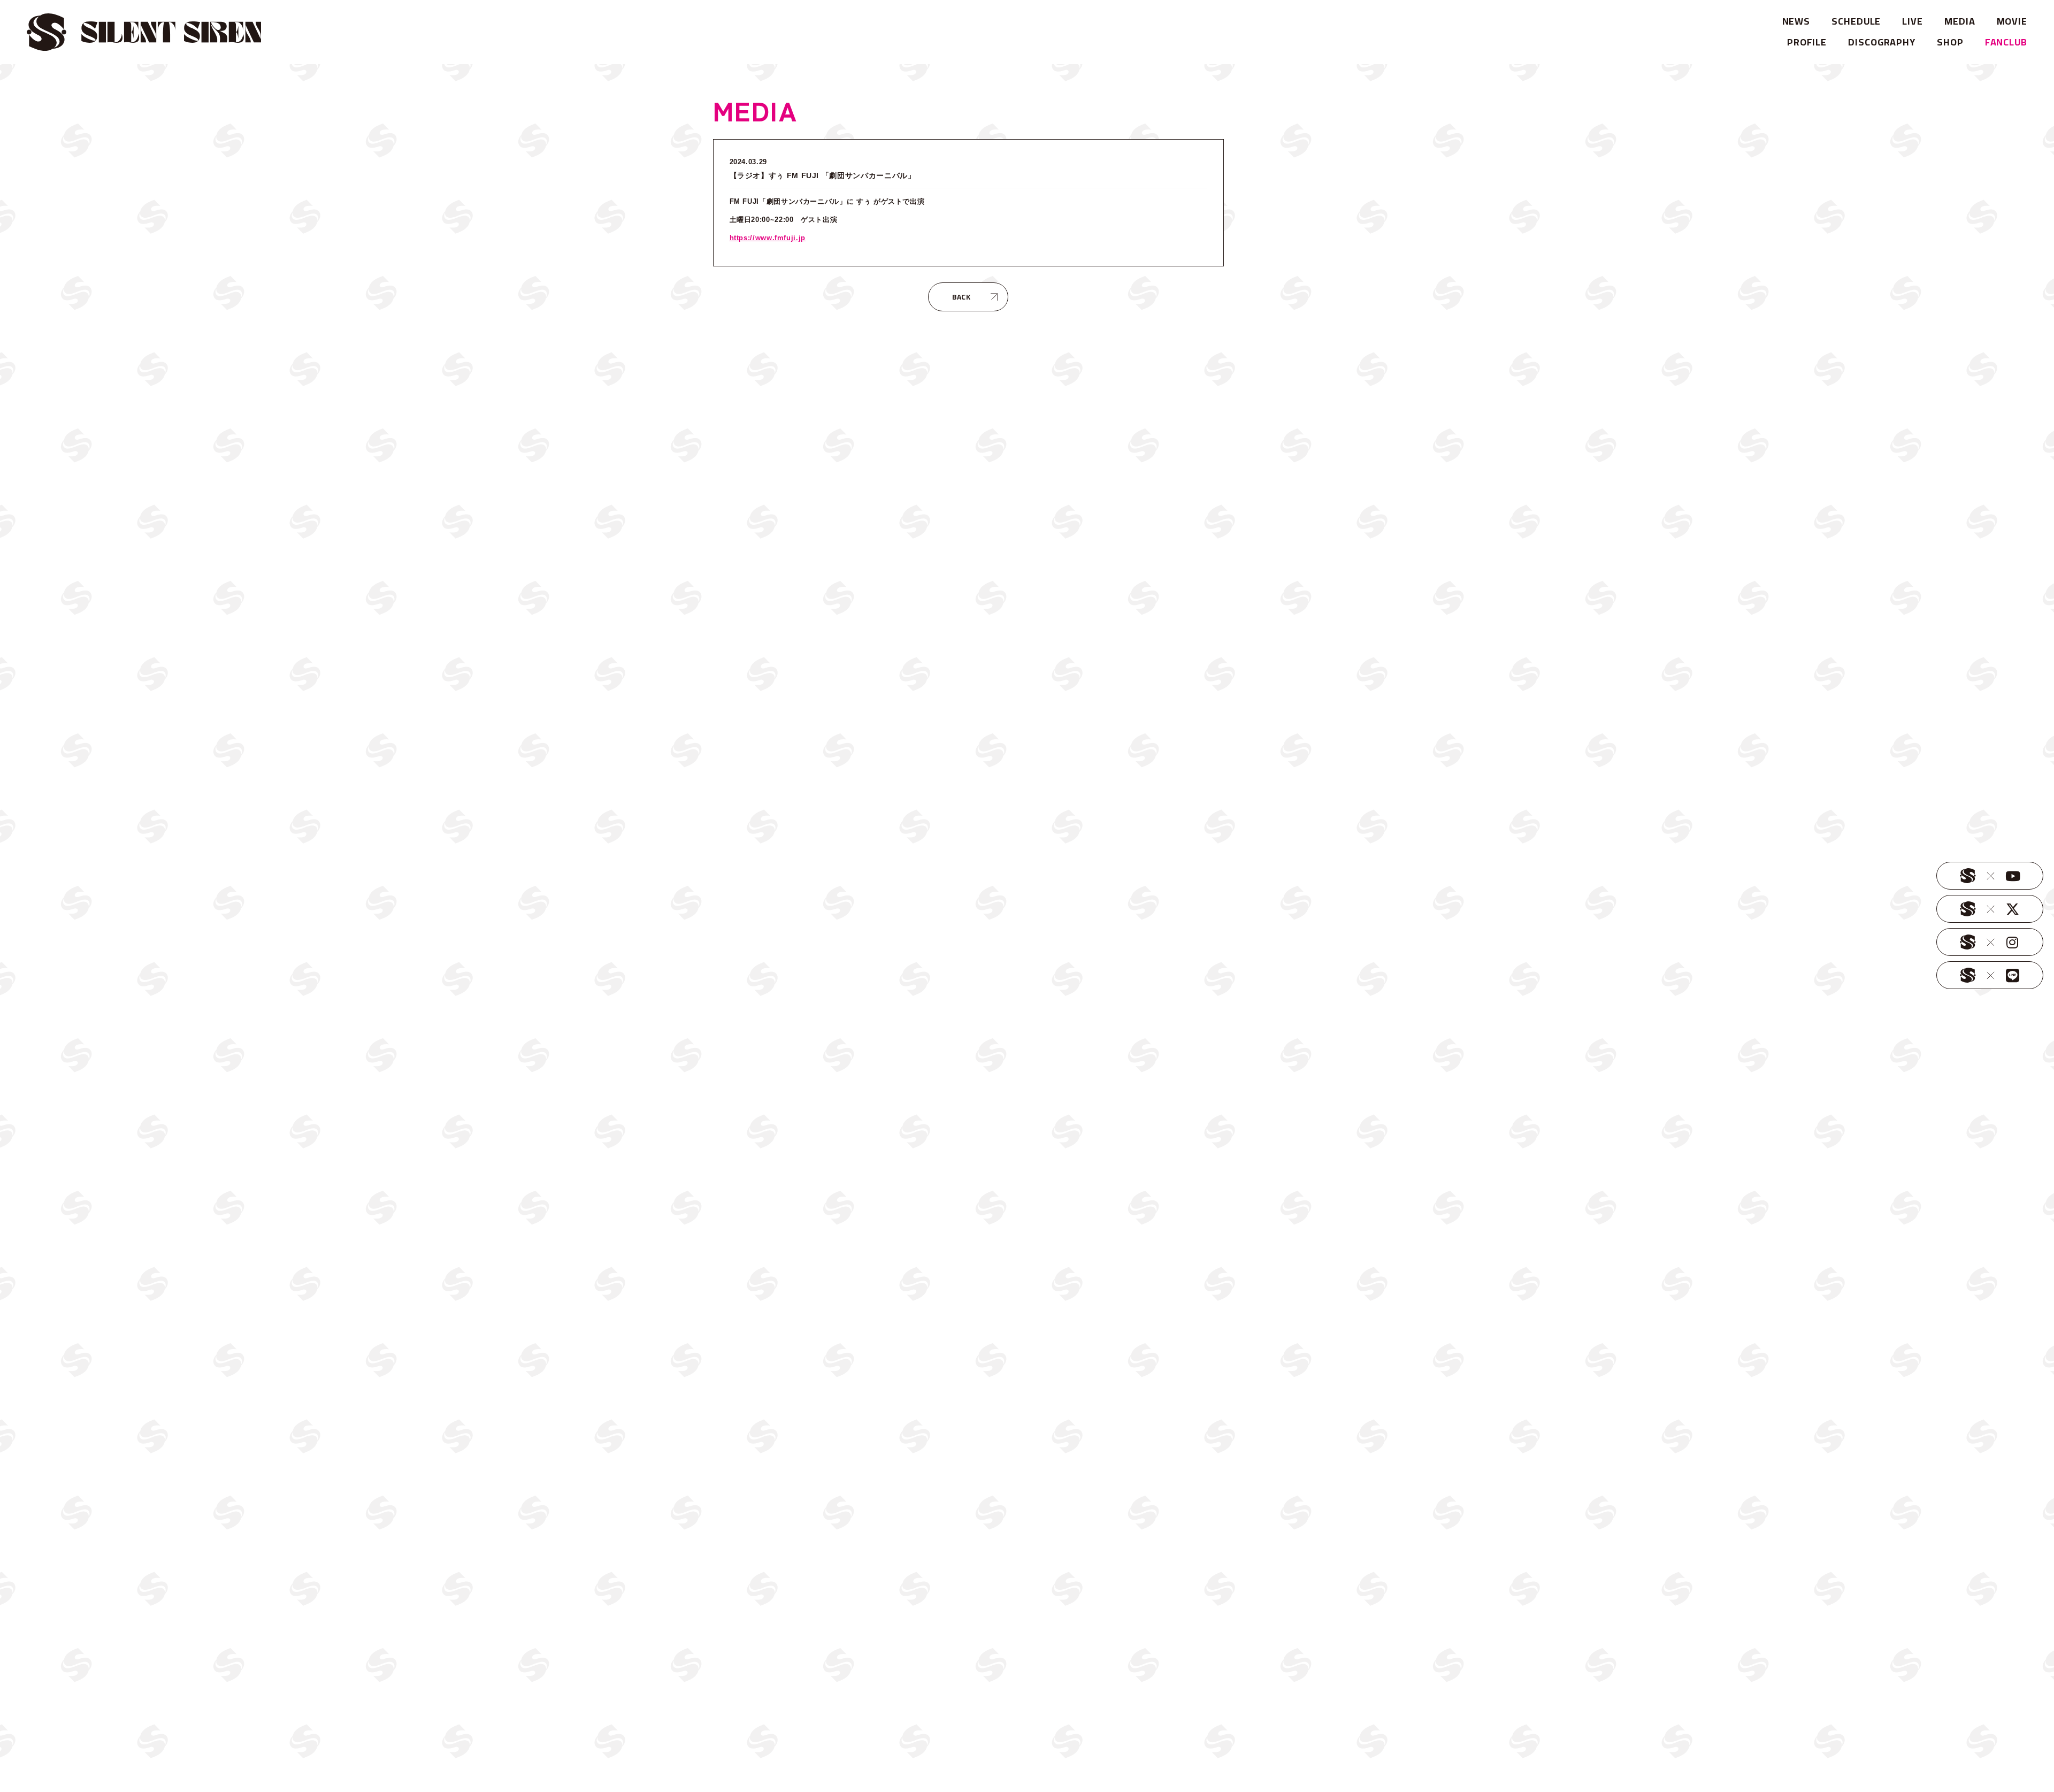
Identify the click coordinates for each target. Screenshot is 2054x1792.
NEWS (1796, 21)
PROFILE (1807, 42)
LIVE (1913, 21)
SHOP (1950, 42)
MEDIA (1960, 21)
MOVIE (2012, 21)
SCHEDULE (1856, 21)
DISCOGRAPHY (1882, 42)
